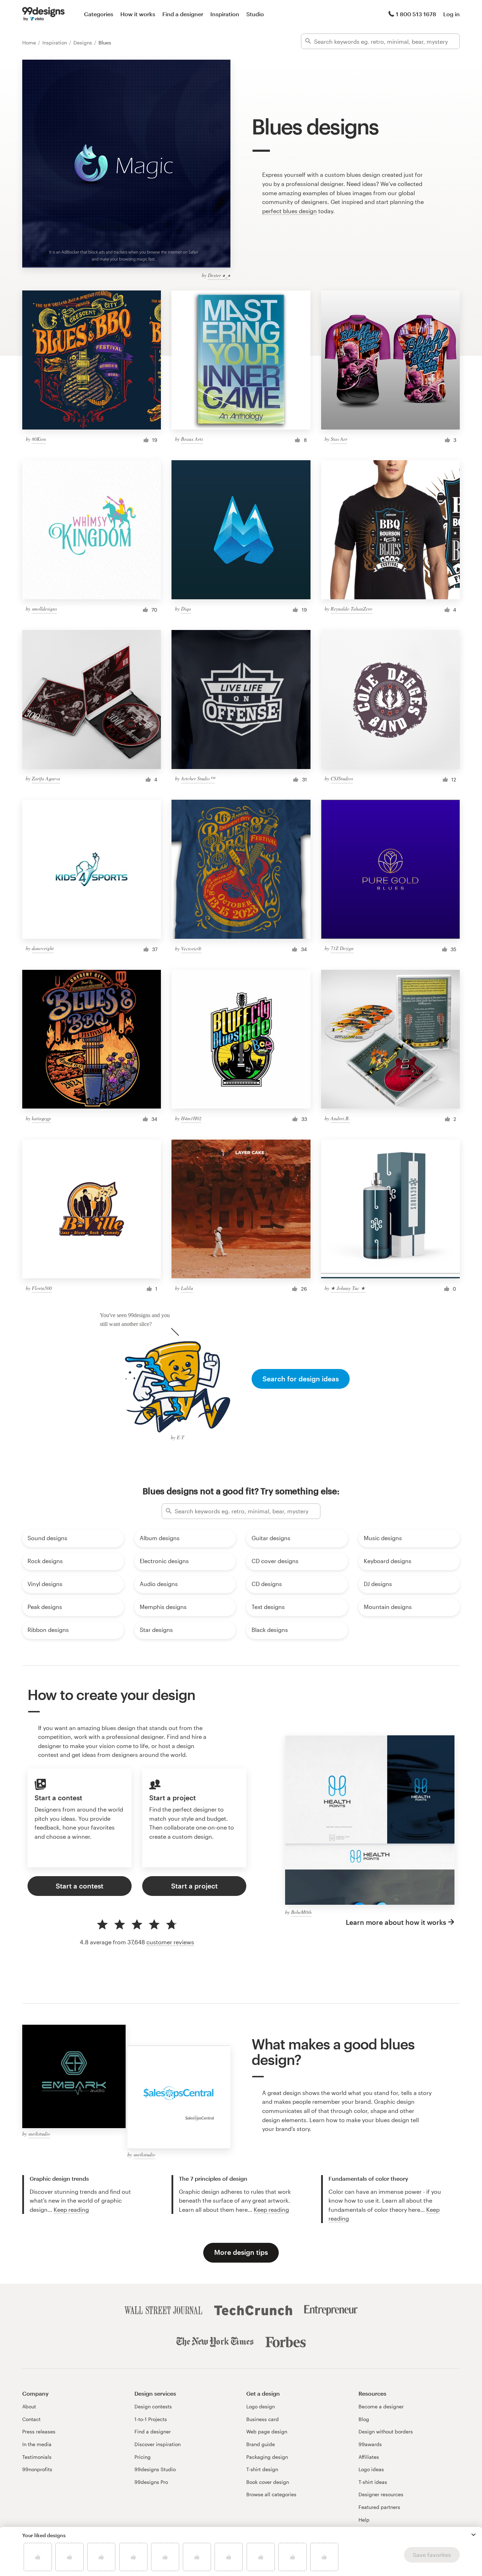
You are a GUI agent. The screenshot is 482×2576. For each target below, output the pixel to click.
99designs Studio (155, 2469)
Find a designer (183, 14)
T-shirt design (262, 2469)
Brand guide (261, 2444)
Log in (451, 14)
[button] (474, 2535)
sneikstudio (39, 2134)
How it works (138, 14)
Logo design (261, 2406)
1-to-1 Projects (151, 2419)
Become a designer (381, 2406)
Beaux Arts (192, 439)
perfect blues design (290, 211)
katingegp (41, 1118)
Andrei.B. (340, 1118)
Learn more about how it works (396, 1922)
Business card (263, 2419)
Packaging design (267, 2457)
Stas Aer (339, 439)
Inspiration (225, 14)
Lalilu (187, 1288)
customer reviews (170, 1942)
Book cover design (268, 2482)
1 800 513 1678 (416, 14)
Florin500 (42, 1288)
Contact (31, 2419)
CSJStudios (342, 778)
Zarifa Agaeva (46, 778)
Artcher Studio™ (198, 778)
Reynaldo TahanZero (351, 609)
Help (364, 2520)
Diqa (186, 609)
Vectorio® (191, 948)
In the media (37, 2444)
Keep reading (71, 2209)
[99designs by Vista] (43, 14)
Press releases (39, 2431)
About (29, 2406)
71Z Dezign (342, 948)
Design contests (153, 2406)
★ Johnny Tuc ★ (348, 1288)
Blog (364, 2419)
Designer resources (381, 2494)
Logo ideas (371, 2469)
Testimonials (37, 2457)
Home (30, 43)
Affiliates (369, 2457)
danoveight (43, 948)
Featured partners (379, 2507)
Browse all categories (271, 2494)
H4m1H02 (191, 1118)
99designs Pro (151, 2482)
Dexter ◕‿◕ (219, 275)
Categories (99, 14)
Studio (255, 14)
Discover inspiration (158, 2444)
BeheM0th (301, 1912)
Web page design (267, 2431)
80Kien (39, 439)
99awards (370, 2444)
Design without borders (386, 2431)
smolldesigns (44, 609)
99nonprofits (37, 2469)
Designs (83, 43)
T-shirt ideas (373, 2482)
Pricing (143, 2457)
